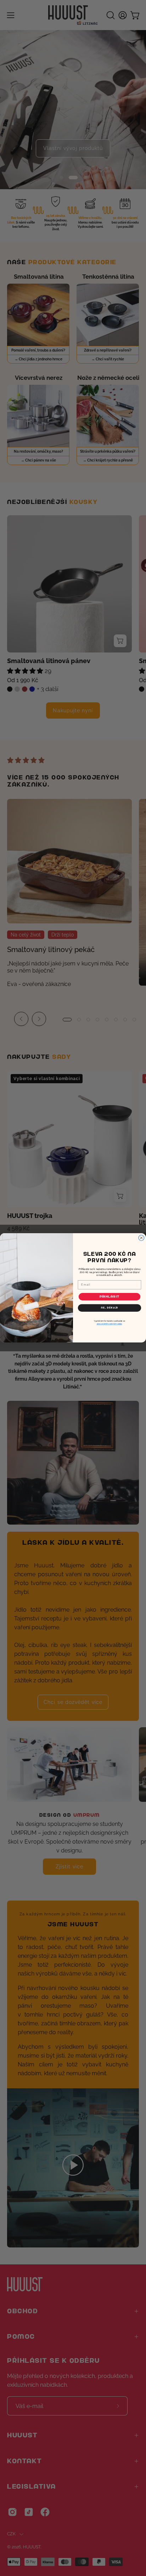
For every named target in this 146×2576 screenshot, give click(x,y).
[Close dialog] (141, 1238)
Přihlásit (110, 1297)
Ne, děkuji (109, 1308)
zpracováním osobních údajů (109, 1324)
